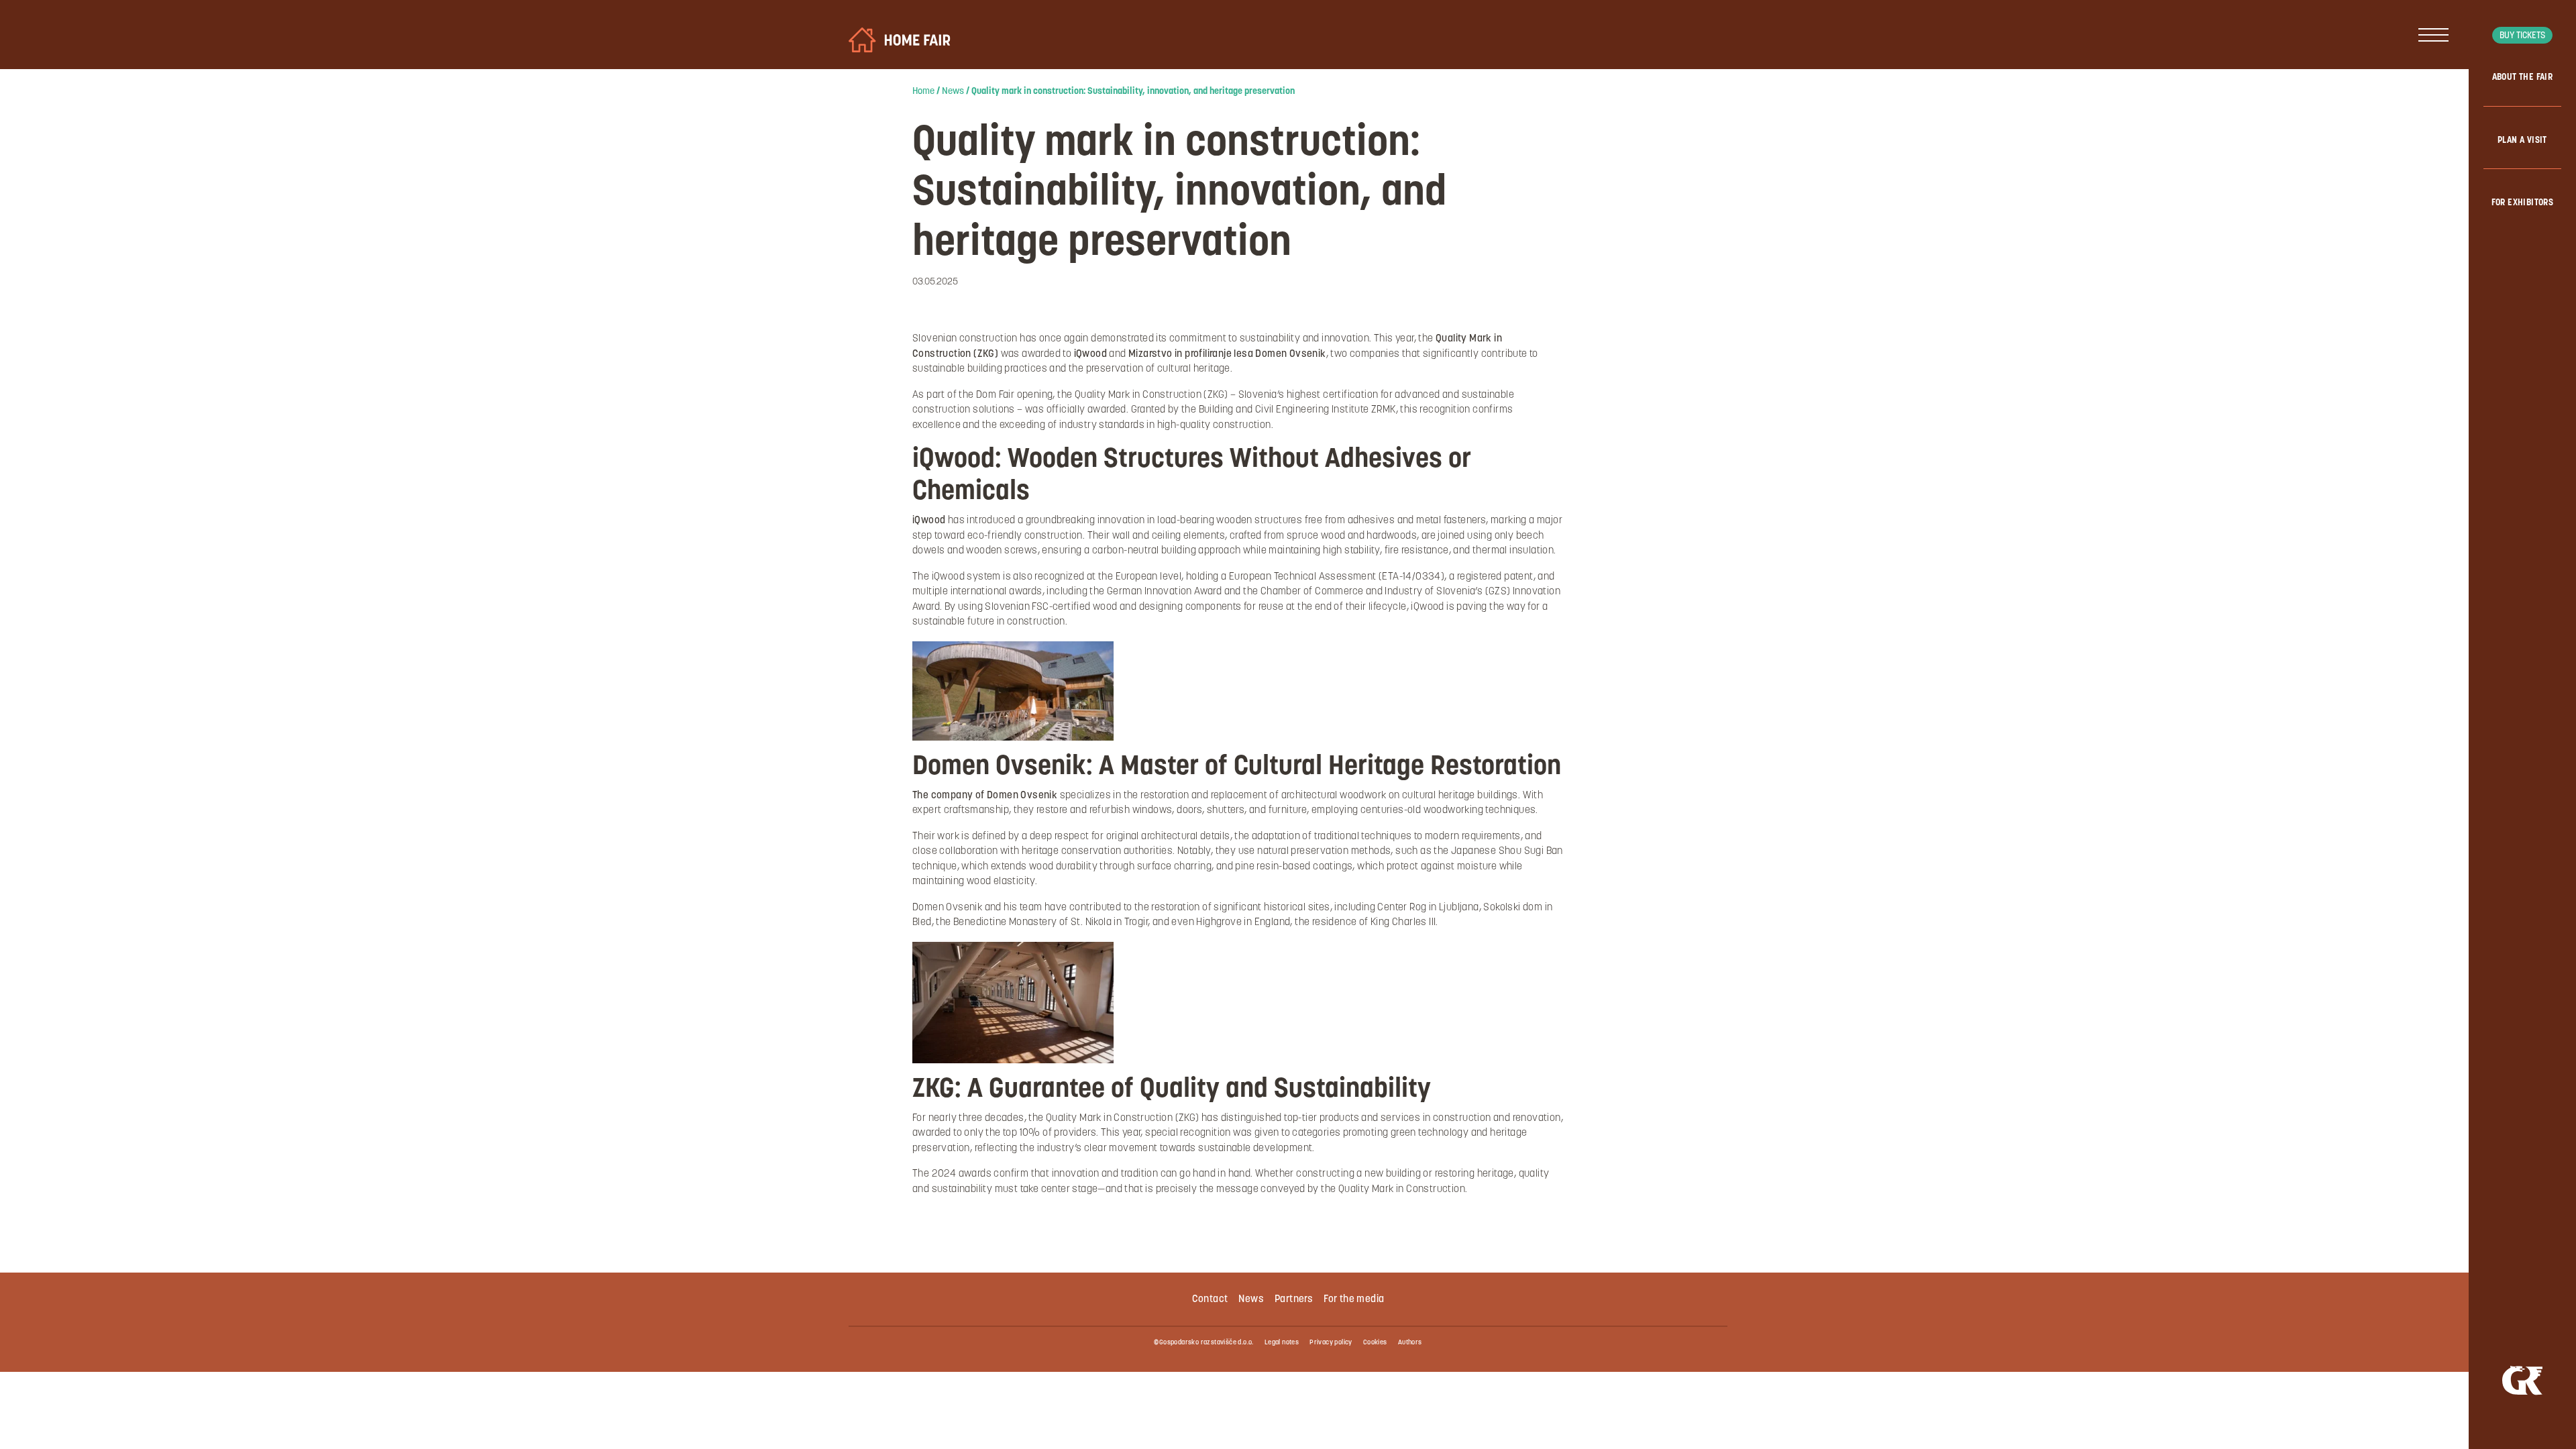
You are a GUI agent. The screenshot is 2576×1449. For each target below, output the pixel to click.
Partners (1294, 1300)
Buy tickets (2522, 36)
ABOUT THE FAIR (2523, 77)
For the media (1354, 1300)
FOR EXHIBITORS (2523, 203)
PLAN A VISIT (2522, 141)
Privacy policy (1331, 1343)
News (953, 92)
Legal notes (1282, 1343)
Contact (1210, 1300)
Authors (1410, 1343)
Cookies (1375, 1343)
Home (923, 92)
